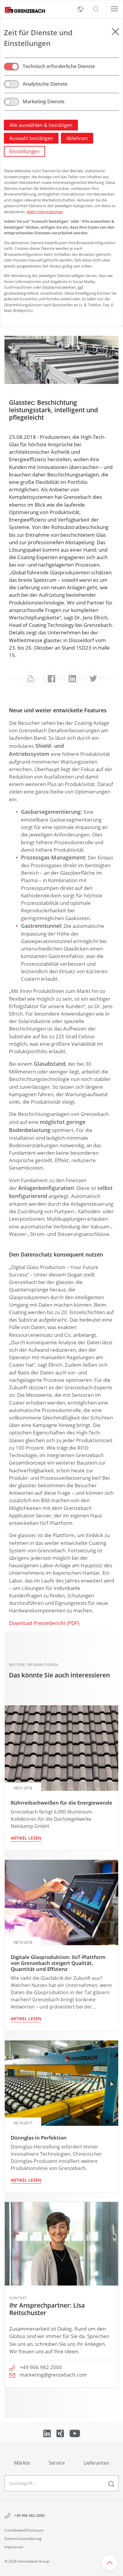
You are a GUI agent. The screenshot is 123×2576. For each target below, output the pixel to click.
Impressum (14, 2547)
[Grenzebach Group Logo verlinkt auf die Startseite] (23, 9)
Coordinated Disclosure (24, 2530)
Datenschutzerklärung (23, 2539)
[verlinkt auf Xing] (61, 2433)
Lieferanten (96, 2463)
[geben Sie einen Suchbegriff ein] (111, 2483)
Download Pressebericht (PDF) (44, 1623)
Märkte (22, 2463)
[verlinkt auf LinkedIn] (48, 2433)
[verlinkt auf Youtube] (75, 2433)
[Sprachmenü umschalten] (80, 9)
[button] (96, 9)
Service (57, 2463)
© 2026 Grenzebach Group (27, 2561)
